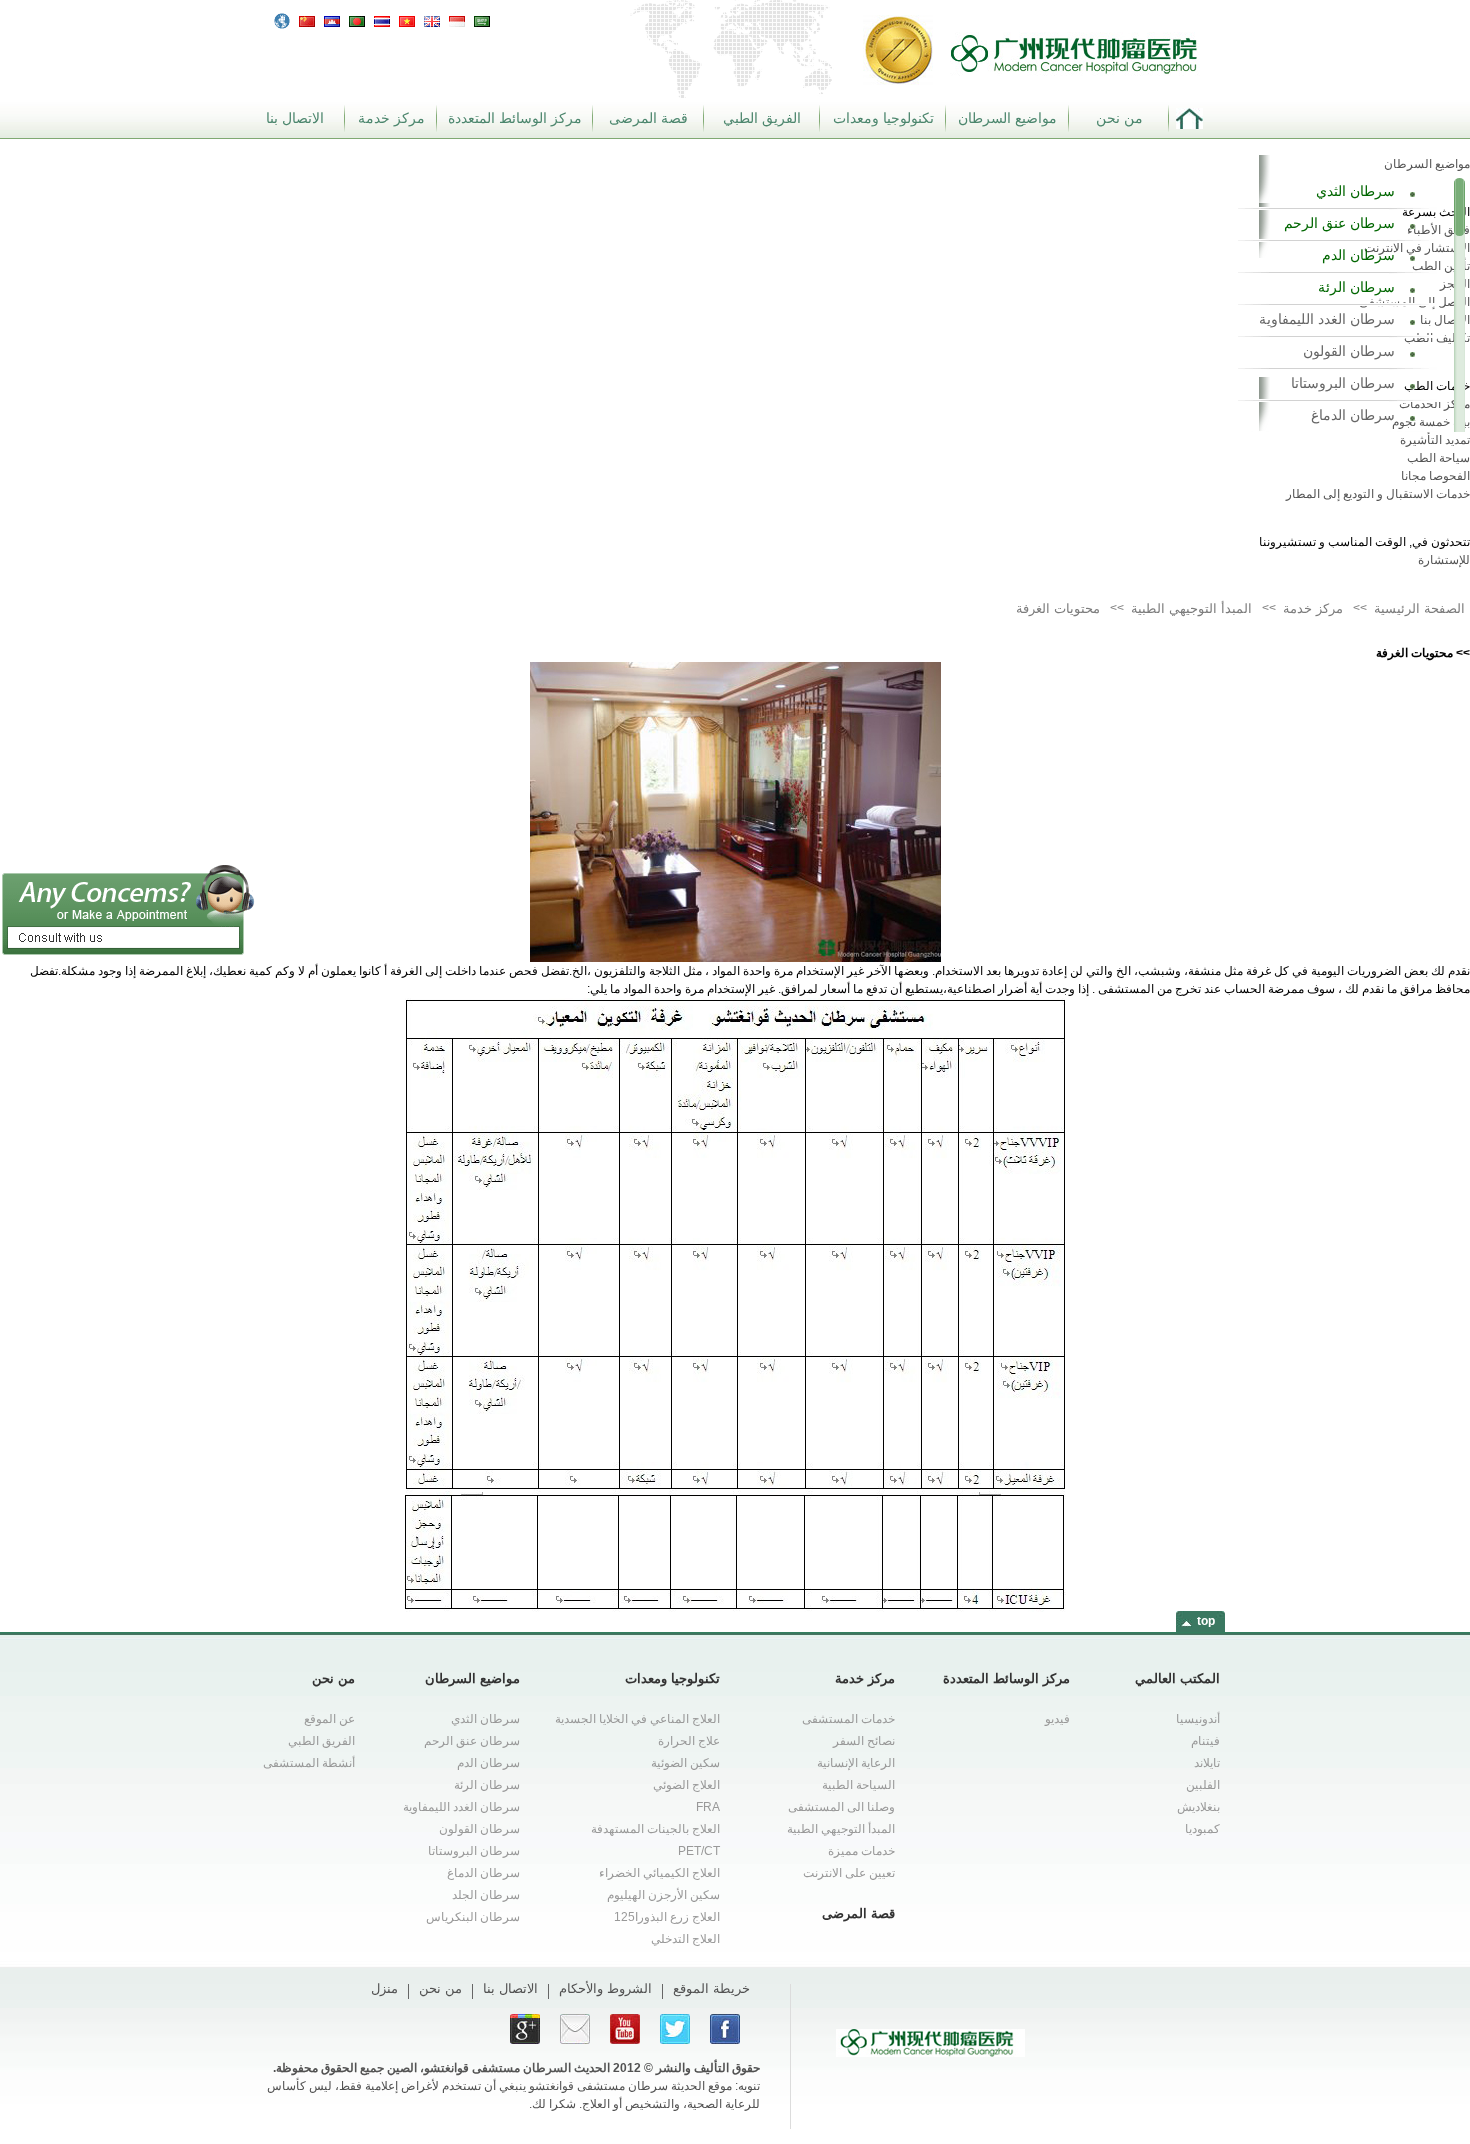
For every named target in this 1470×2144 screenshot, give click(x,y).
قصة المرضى (648, 118)
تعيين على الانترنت (849, 1873)
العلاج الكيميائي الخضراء (659, 1873)
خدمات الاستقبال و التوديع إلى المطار (1378, 494)
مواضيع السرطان (1007, 118)
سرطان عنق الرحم (1339, 223)
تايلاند (1207, 1763)
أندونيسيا (1198, 1719)
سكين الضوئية (685, 1763)
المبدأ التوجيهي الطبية (841, 1829)
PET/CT (699, 1851)
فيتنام (1205, 1741)
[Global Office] (282, 20)
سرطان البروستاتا (1343, 383)
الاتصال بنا (295, 118)
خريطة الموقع (711, 1988)
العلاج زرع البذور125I (667, 1917)
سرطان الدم (1358, 255)
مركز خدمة (391, 118)
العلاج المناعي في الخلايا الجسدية (637, 1719)
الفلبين (1203, 1785)
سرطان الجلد (486, 1895)
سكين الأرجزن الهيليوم (663, 1895)
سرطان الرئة (1356, 287)
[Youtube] (625, 2029)
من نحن (1119, 118)
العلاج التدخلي (685, 1939)
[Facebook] (725, 2029)
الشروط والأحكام (605, 1988)
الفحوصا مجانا (1435, 476)
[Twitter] (675, 2029)
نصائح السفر (864, 1741)
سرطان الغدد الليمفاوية (1327, 319)
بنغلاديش (1198, 1807)
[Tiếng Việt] (407, 19)
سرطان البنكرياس (473, 1917)
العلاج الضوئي (686, 1785)
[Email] (575, 2029)
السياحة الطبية (858, 1785)
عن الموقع (329, 1719)
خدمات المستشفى (848, 1719)
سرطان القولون (1349, 351)
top (1206, 1621)
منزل (384, 1988)
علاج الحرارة (689, 1741)
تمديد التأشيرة (1435, 440)
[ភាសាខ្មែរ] (332, 19)
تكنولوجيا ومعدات (883, 118)
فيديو (1057, 1719)
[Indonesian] (457, 19)
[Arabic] (482, 19)
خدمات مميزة (861, 1851)
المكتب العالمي (1177, 1678)
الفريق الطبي (762, 118)
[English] (432, 19)
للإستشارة (1444, 560)
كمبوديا (1202, 1829)
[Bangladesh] (357, 19)
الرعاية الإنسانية (856, 1763)
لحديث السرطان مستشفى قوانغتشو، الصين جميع (482, 2068)
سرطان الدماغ (1353, 415)
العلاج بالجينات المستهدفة (655, 1829)
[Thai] (382, 19)
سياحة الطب (1438, 458)
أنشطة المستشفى (309, 1763)
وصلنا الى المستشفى (841, 1807)
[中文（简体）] (307, 19)
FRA (708, 1807)
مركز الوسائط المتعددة (515, 118)
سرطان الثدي (1355, 191)
